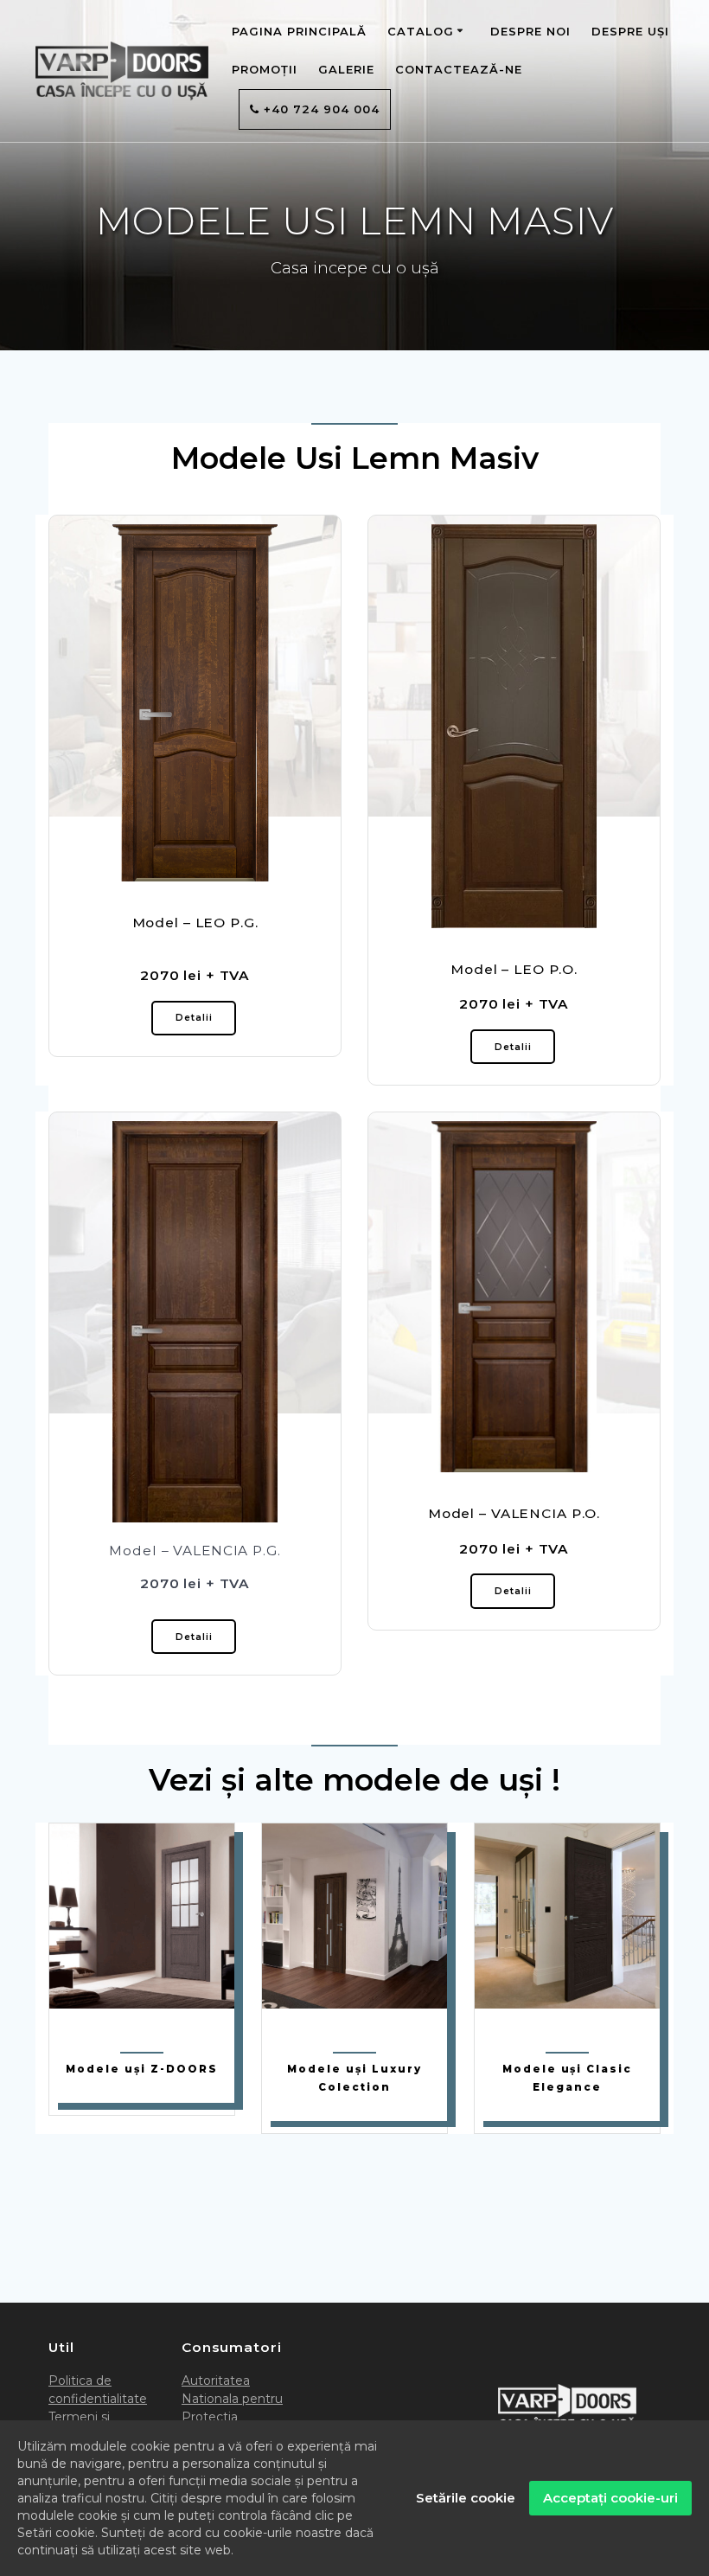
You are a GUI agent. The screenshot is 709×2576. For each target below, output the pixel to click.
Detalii (194, 1018)
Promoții (265, 69)
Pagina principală (299, 31)
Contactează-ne (459, 69)
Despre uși (630, 31)
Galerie (346, 69)
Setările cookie (466, 2498)
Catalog (421, 31)
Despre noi (530, 31)
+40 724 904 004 (319, 109)
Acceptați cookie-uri (610, 2498)
